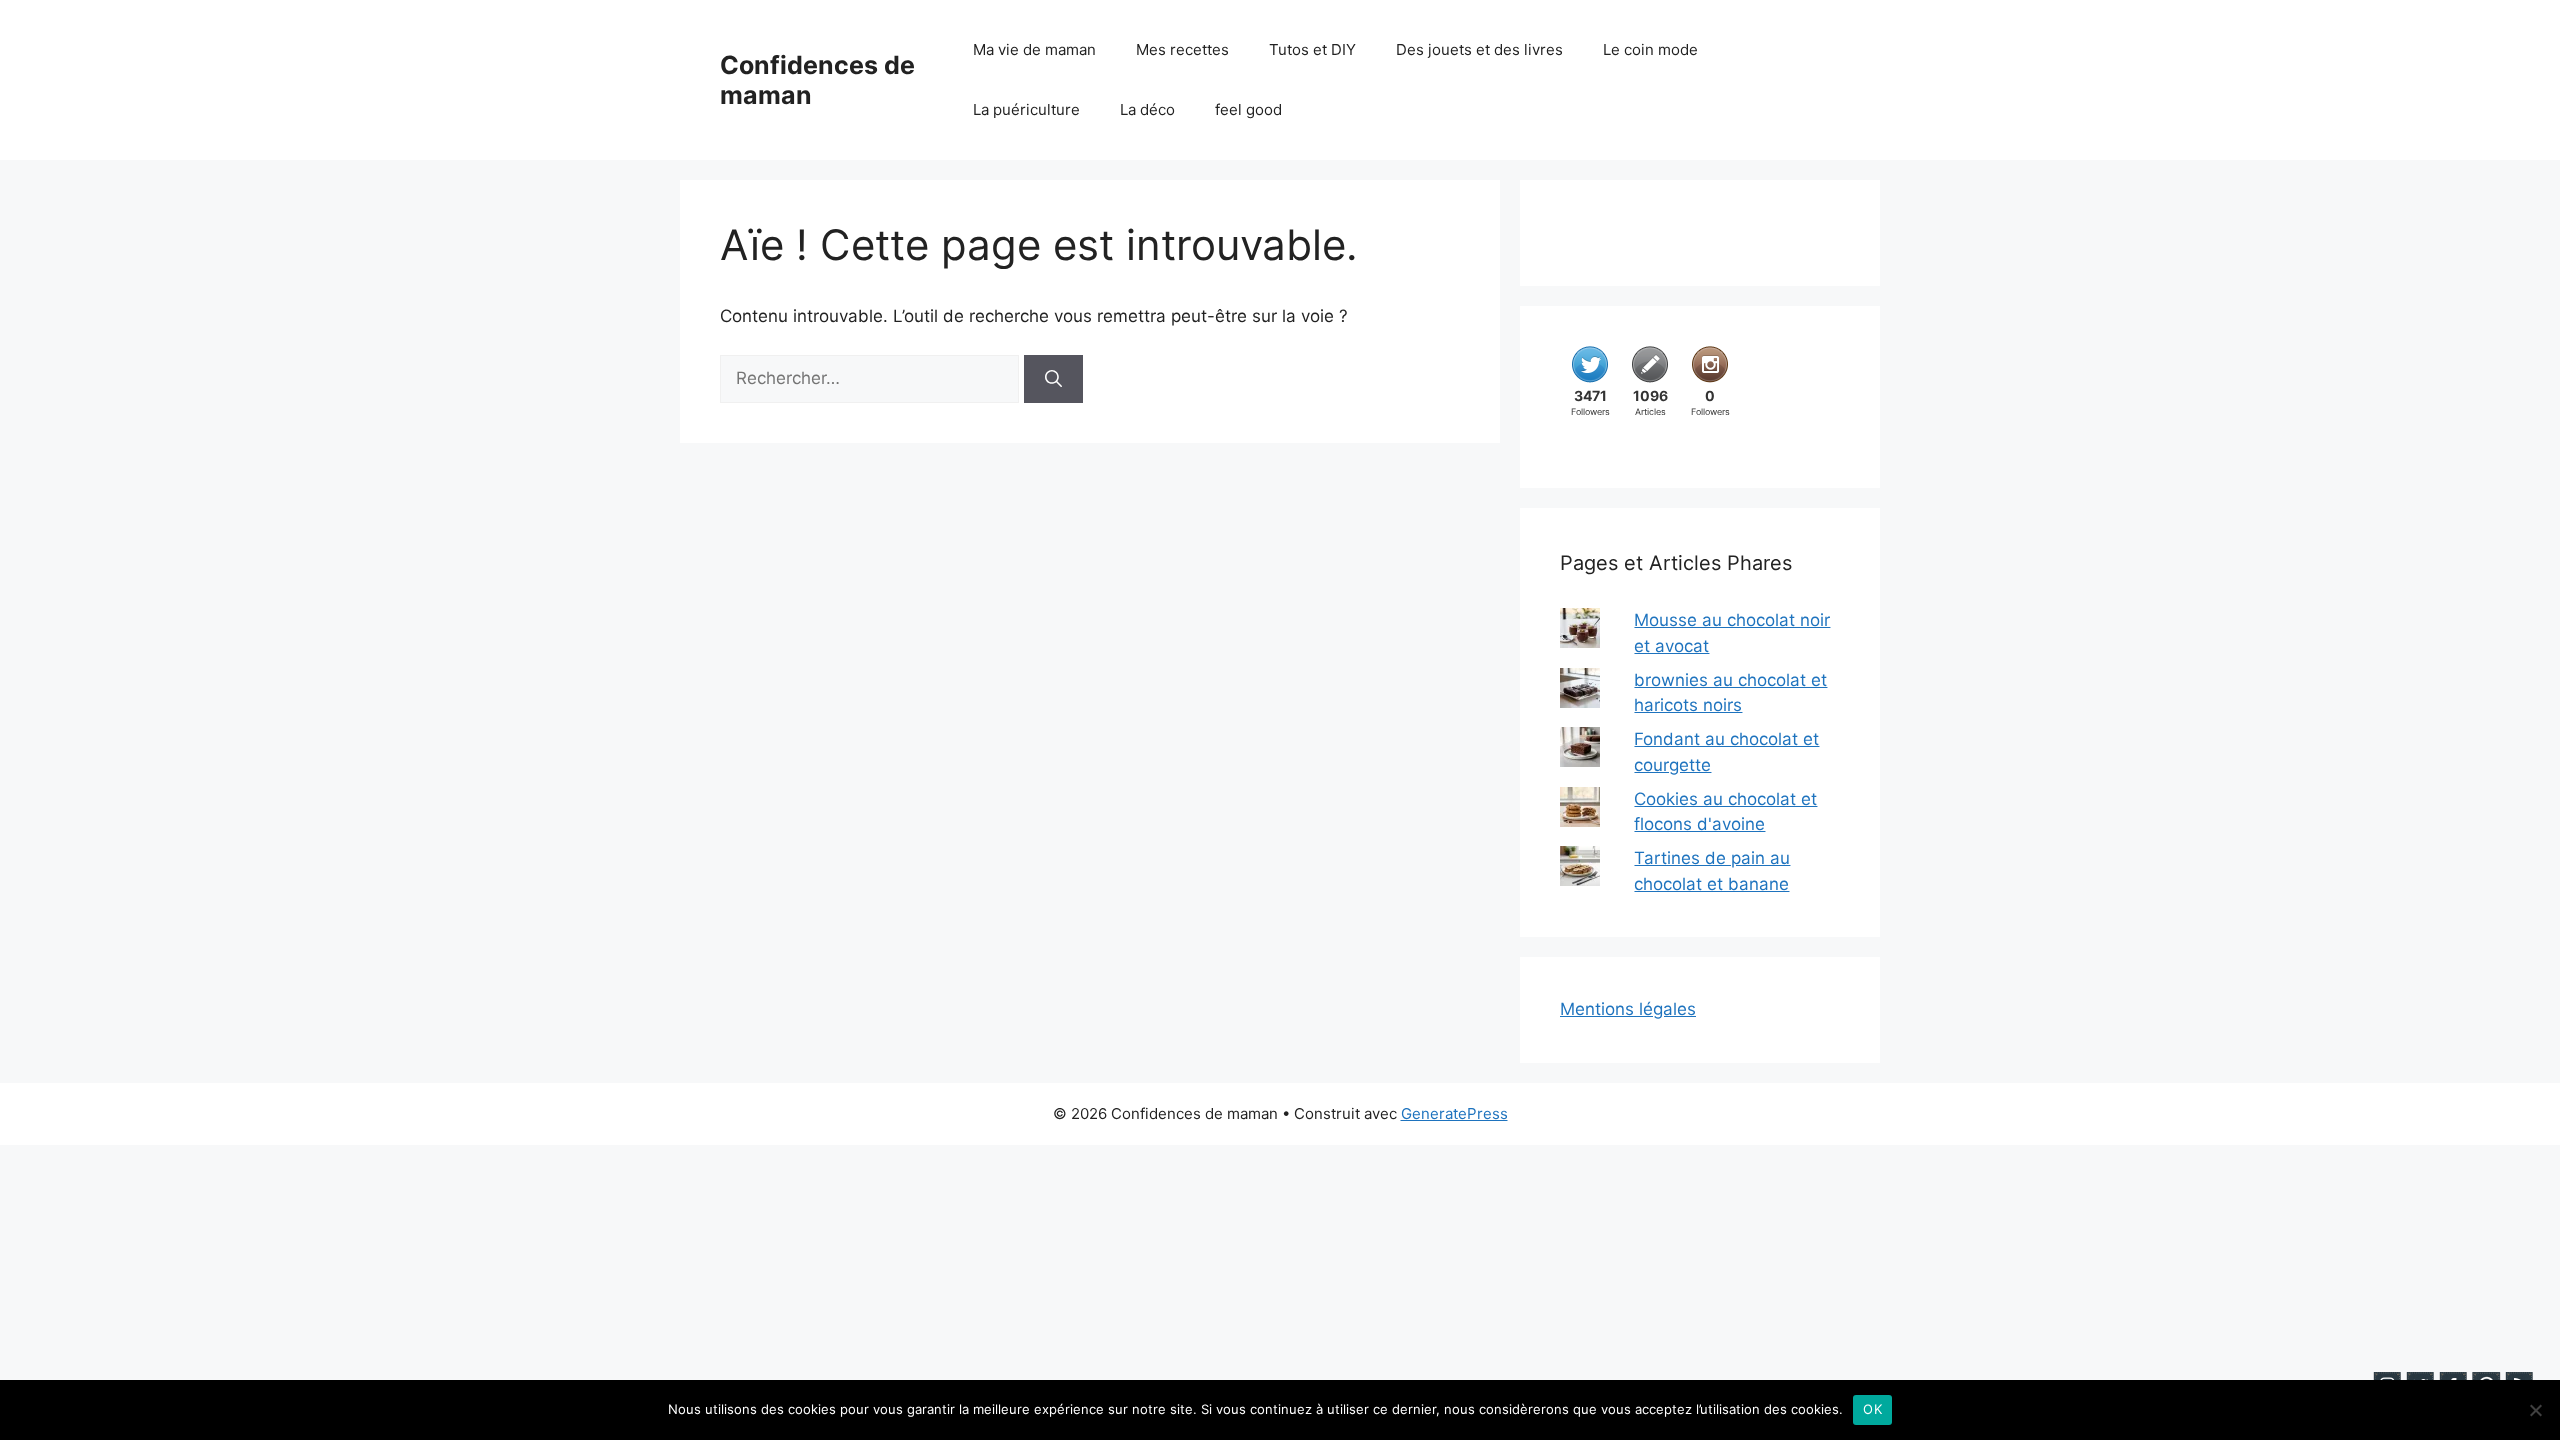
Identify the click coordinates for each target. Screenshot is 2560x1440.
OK (1872, 1409)
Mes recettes (1182, 49)
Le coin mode (1650, 49)
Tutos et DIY (1312, 49)
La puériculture (1026, 109)
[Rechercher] (1053, 379)
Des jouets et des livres (1479, 49)
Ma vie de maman (1034, 49)
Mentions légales (1628, 1009)
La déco (1147, 109)
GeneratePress (1454, 1113)
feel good (1248, 109)
